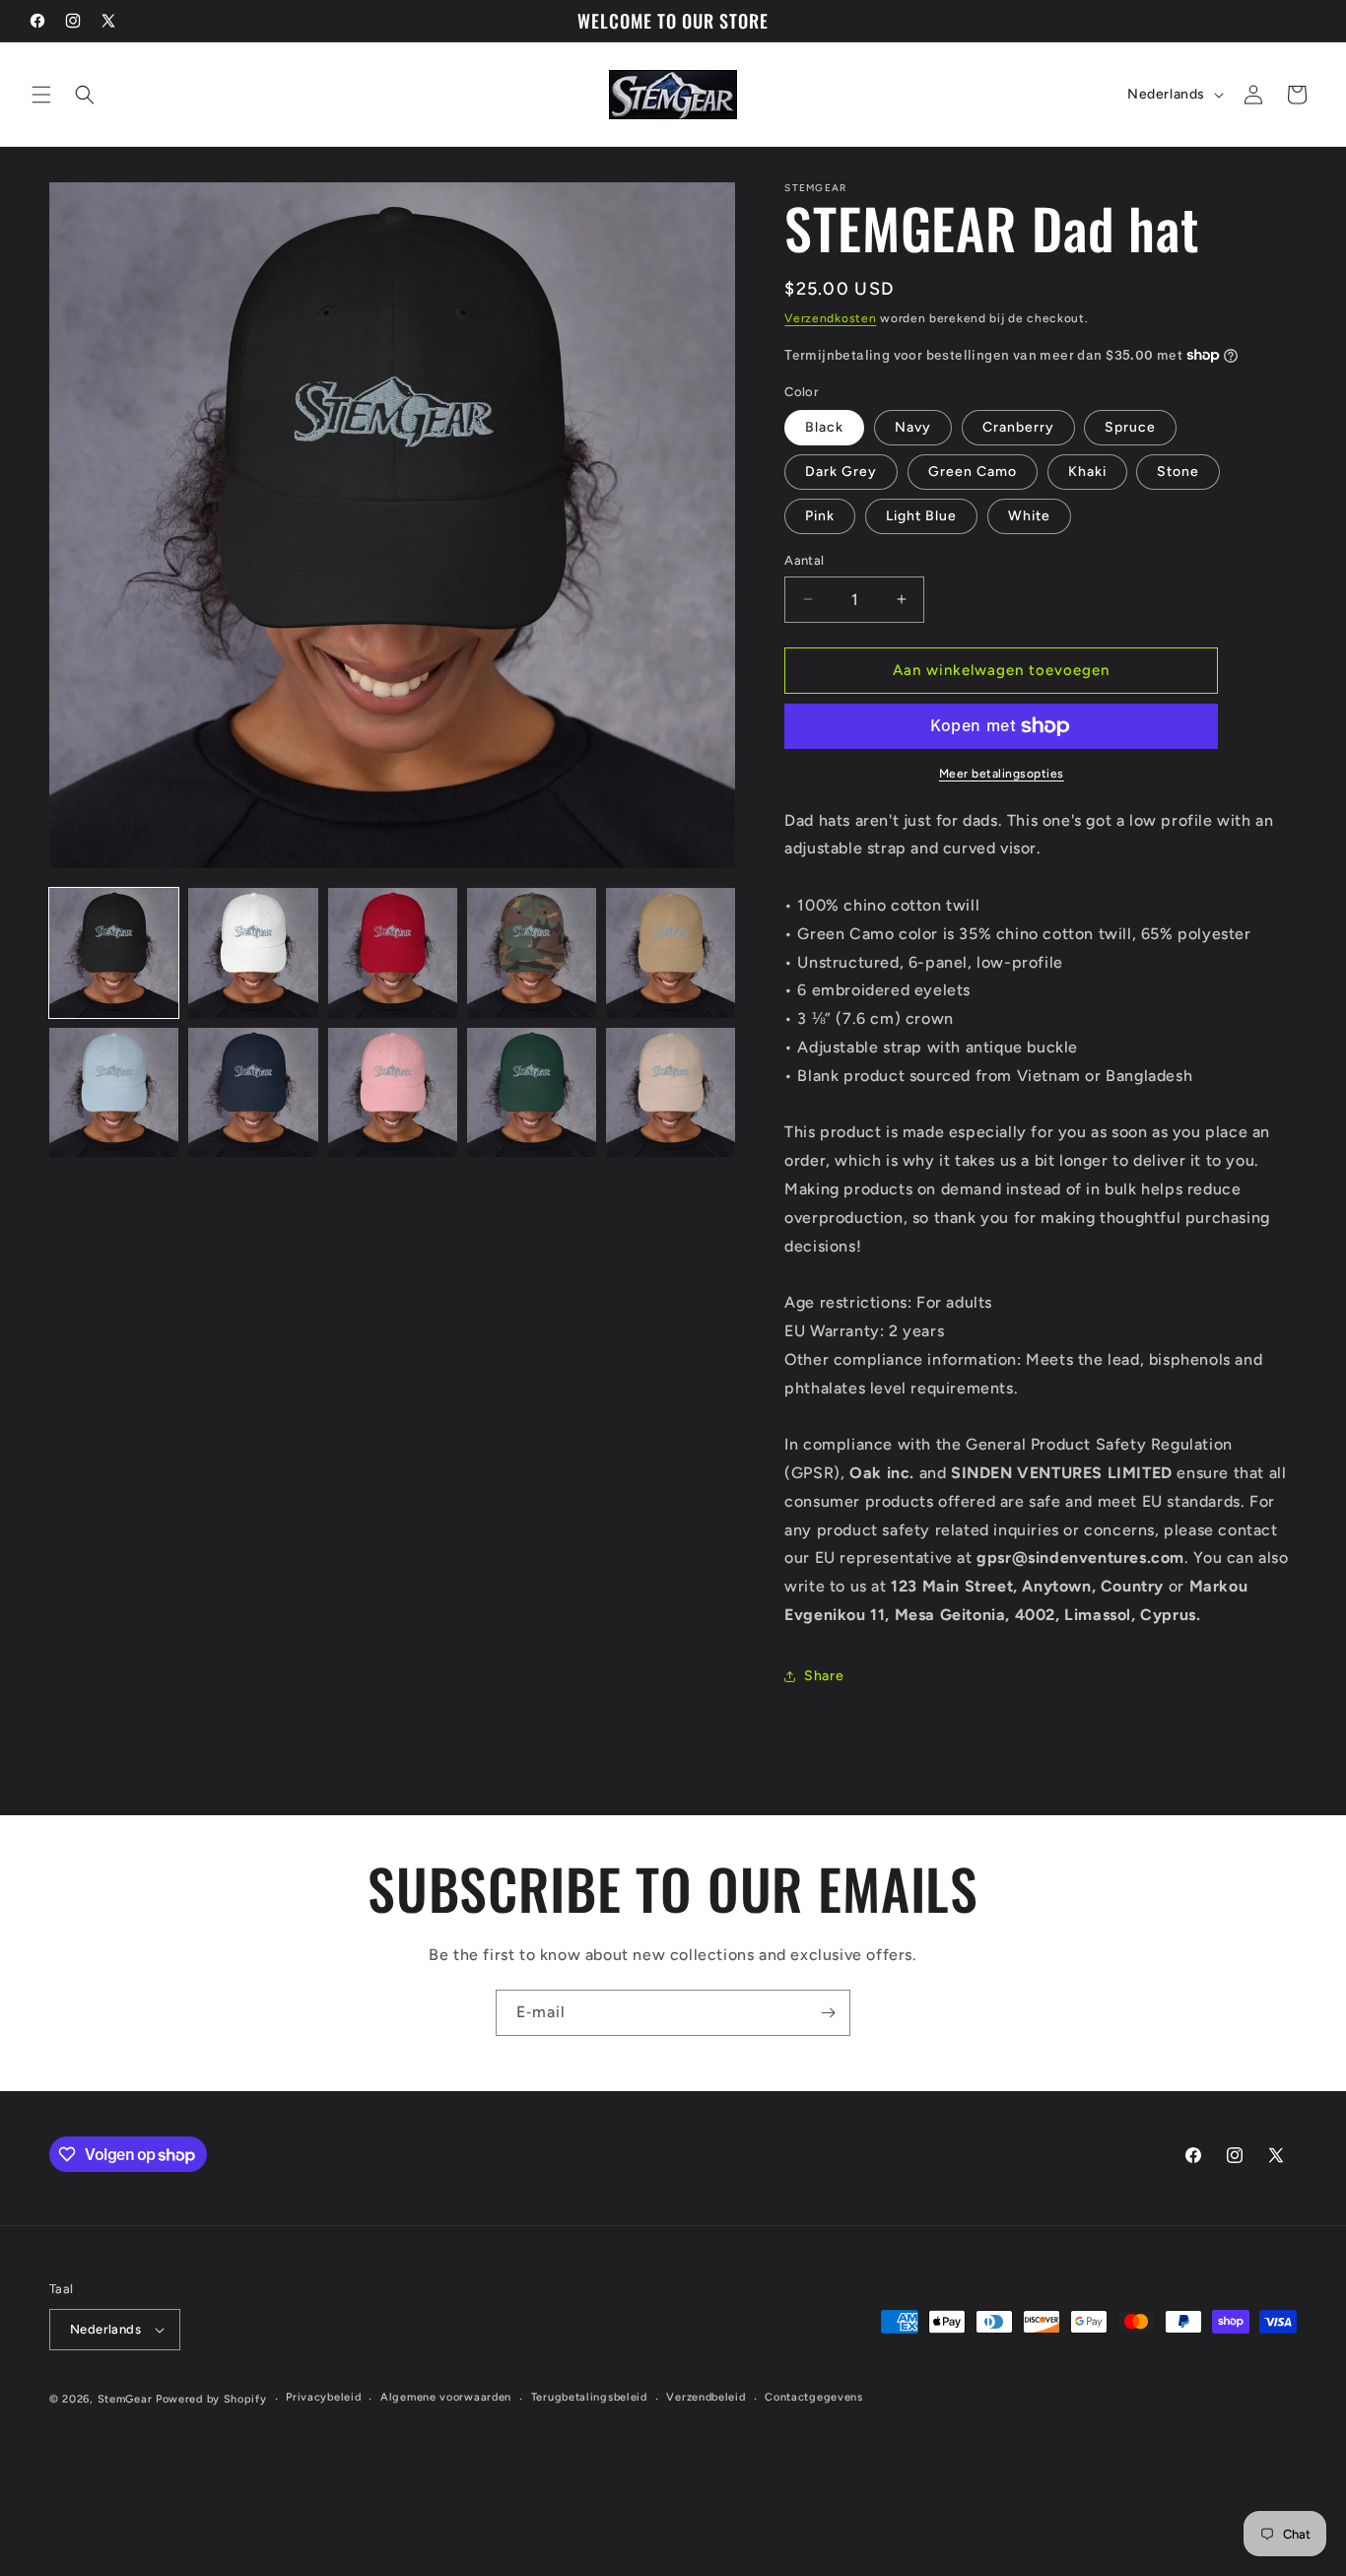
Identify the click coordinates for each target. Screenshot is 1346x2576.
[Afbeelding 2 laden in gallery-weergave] (253, 952)
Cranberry (1018, 427)
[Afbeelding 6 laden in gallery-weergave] (114, 1092)
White (1029, 516)
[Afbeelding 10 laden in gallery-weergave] (671, 1092)
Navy (913, 427)
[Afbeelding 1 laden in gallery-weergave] (114, 952)
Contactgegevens (814, 2397)
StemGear (125, 2399)
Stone (1178, 472)
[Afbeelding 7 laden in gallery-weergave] (253, 1092)
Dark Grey (841, 472)
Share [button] (824, 1676)
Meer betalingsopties (1002, 774)
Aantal (804, 560)
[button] (41, 95)
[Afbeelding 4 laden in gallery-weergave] (532, 952)
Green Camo (973, 472)
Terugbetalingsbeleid (589, 2397)
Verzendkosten (830, 318)
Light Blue (921, 516)
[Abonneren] (828, 2013)
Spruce (1130, 427)
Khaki (1087, 472)
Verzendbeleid (706, 2397)
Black (824, 427)
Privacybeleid (323, 2397)
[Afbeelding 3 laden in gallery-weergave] (393, 952)
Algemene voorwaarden (446, 2397)
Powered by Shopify (211, 2399)
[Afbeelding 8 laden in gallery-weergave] (393, 1092)
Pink (820, 516)
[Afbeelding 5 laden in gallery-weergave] (671, 952)
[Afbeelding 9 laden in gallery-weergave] (532, 1092)
